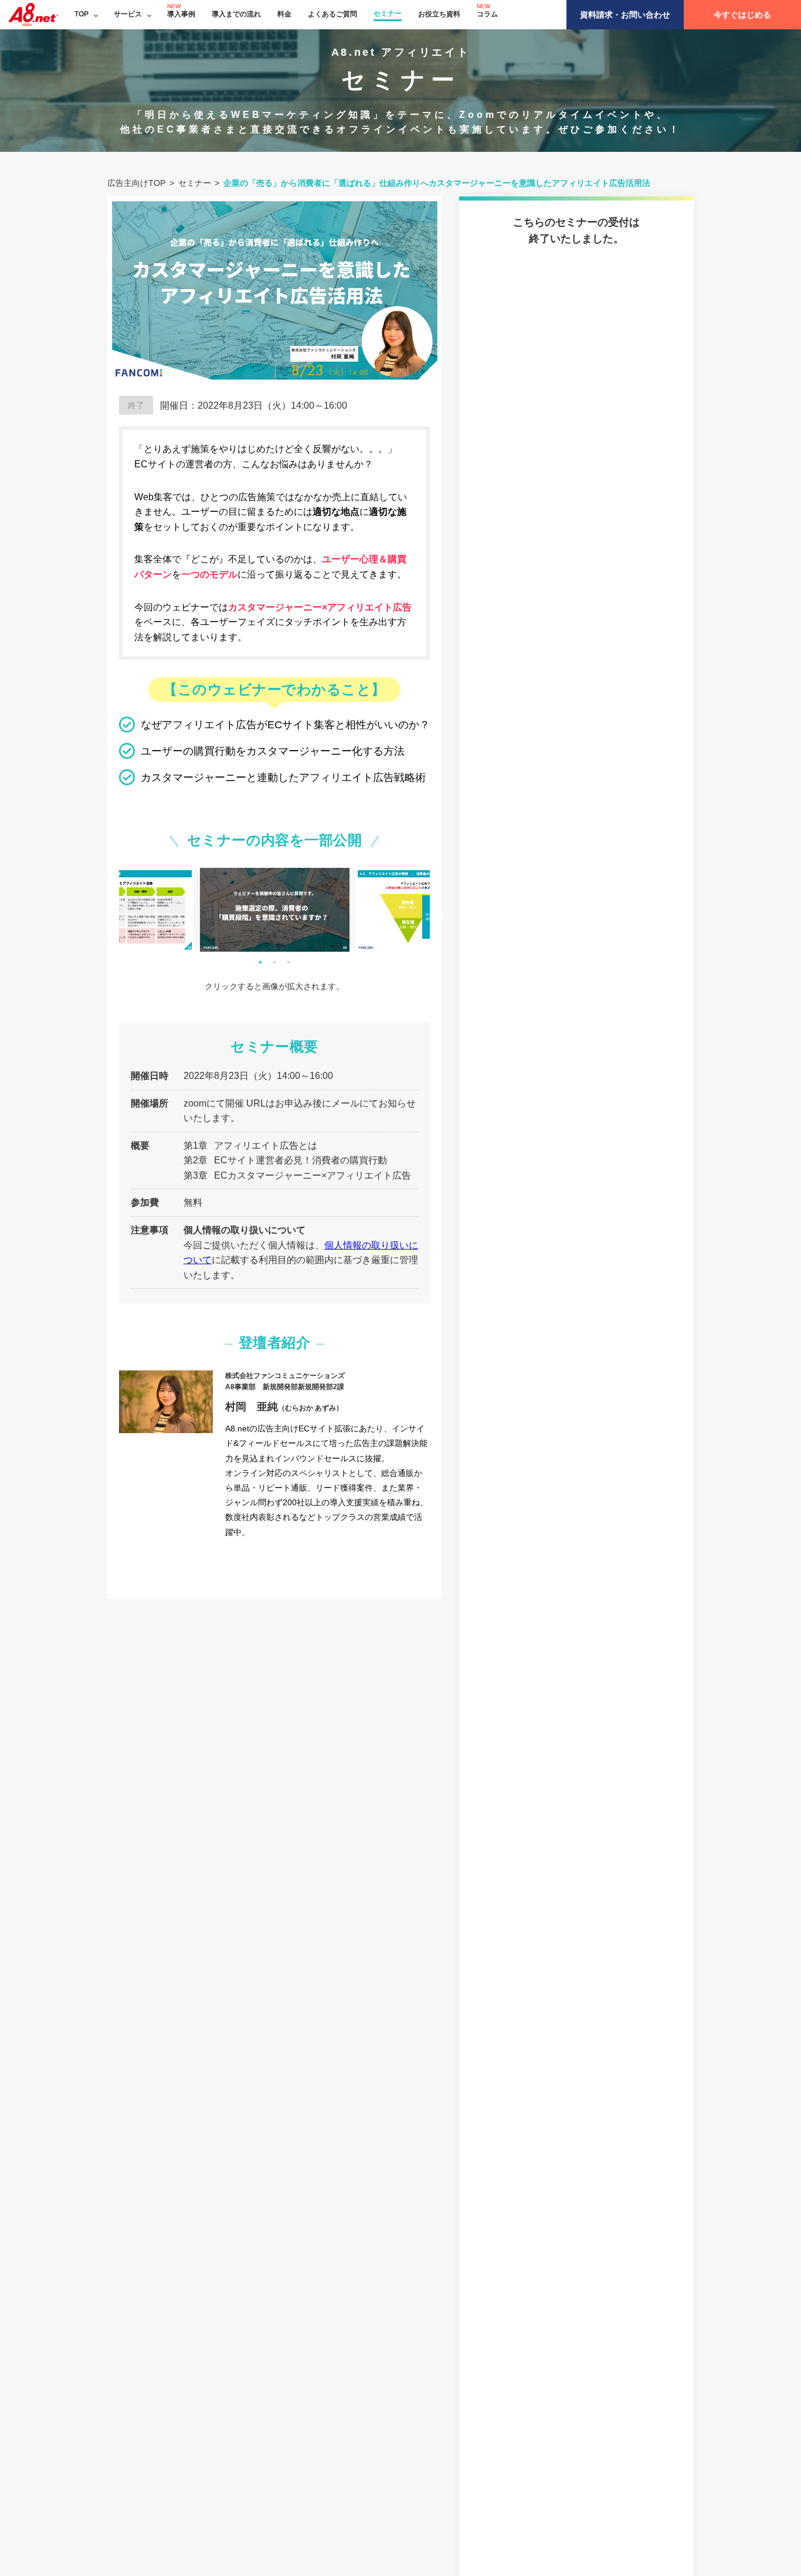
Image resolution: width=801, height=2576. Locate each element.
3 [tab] (289, 962)
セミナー (388, 13)
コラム (487, 14)
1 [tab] (260, 962)
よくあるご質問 (332, 14)
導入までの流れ (236, 14)
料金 (284, 14)
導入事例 (181, 14)
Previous (110, 918)
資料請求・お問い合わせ (625, 15)
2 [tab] (274, 962)
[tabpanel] (275, 910)
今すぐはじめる (742, 15)
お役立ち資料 (439, 14)
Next (439, 918)
